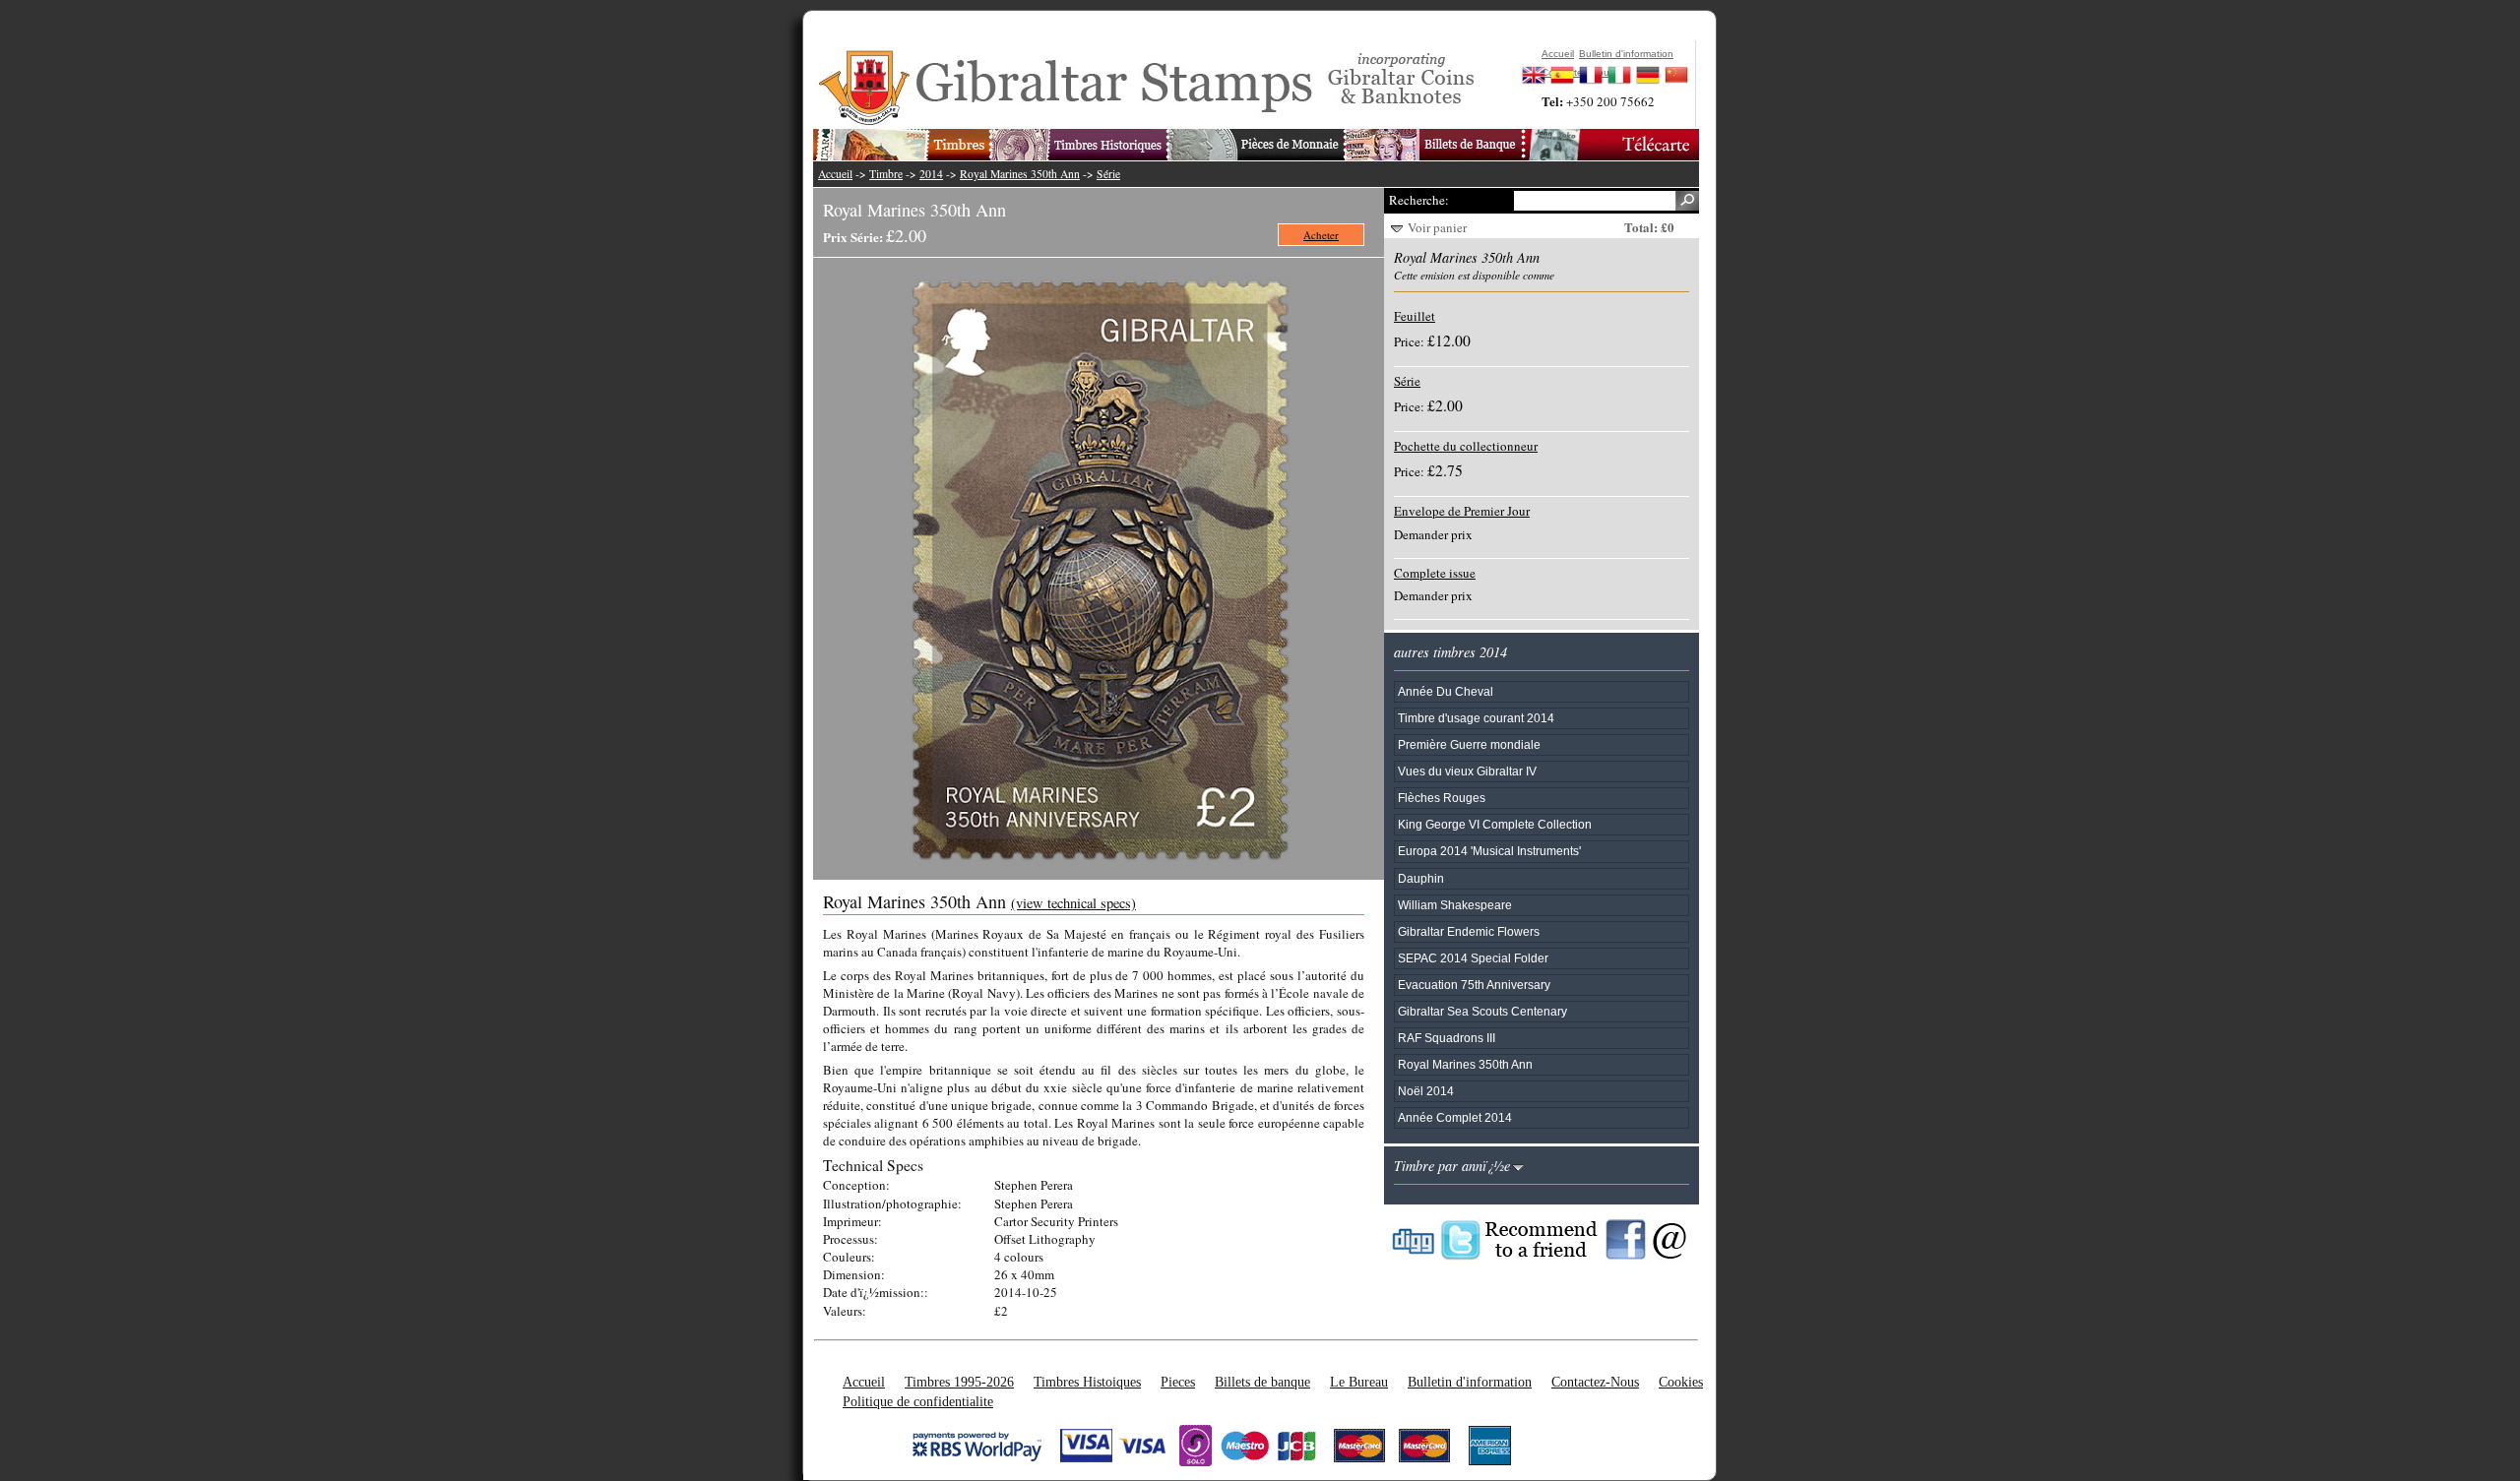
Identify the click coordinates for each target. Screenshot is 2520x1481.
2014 (931, 174)
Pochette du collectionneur (1466, 446)
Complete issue (1435, 573)
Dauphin (1421, 878)
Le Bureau (1359, 1382)
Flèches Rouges (1442, 798)
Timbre (886, 174)
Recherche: (1418, 200)
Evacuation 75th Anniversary (1474, 985)
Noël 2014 (1426, 1091)
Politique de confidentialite (918, 1401)
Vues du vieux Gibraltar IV (1467, 771)
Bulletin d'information (1470, 1382)
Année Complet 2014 (1455, 1117)
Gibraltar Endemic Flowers (1469, 931)
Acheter (1321, 235)
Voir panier (1437, 227)
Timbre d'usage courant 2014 (1476, 718)
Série (1108, 174)
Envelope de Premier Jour (1462, 511)
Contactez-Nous (1595, 1382)
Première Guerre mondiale (1469, 744)
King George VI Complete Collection (1495, 824)
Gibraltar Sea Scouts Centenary (1482, 1011)
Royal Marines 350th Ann (1020, 174)
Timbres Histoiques (1087, 1382)
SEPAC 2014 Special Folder (1473, 958)
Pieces (1178, 1382)
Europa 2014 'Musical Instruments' (1489, 851)
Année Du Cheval (1446, 691)
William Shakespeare (1455, 905)
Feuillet (1415, 316)
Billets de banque (1262, 1382)
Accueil (835, 174)
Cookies (1681, 1382)
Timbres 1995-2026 (959, 1382)
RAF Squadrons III (1447, 1038)
